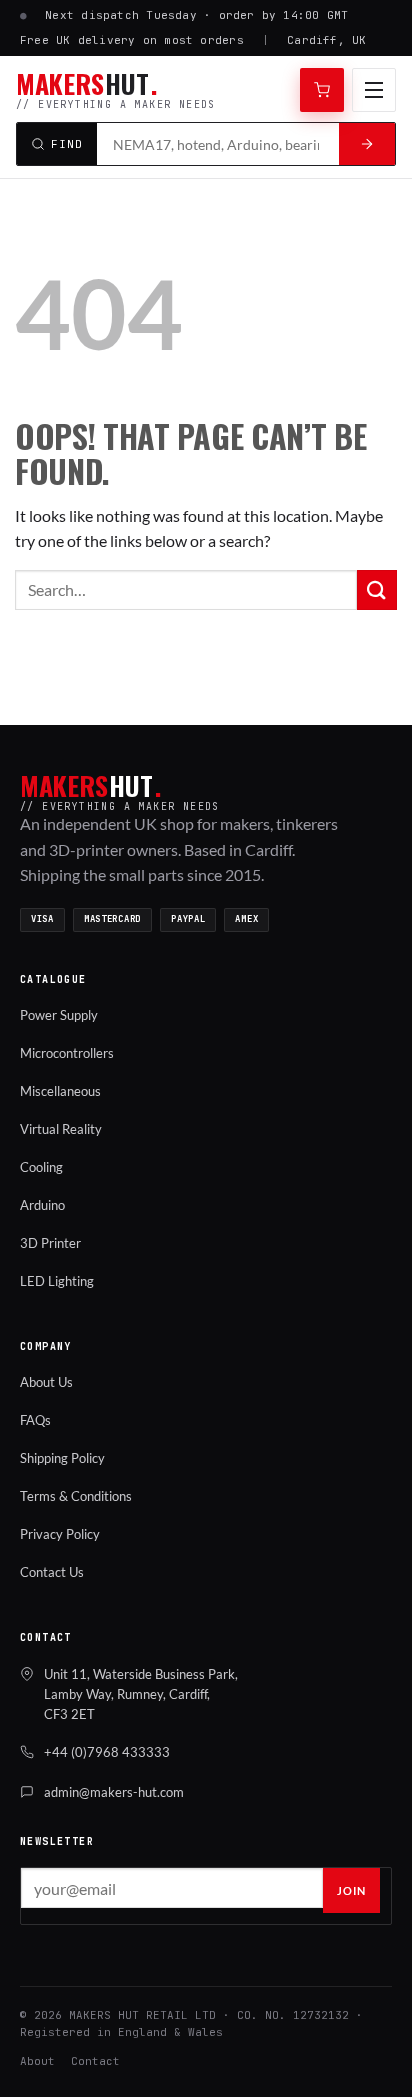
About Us (46, 1382)
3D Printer (50, 1243)
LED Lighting (57, 1281)
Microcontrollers (67, 1053)
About (37, 2061)
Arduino (42, 1205)
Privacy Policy (60, 1534)
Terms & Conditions (76, 1496)
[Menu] (374, 90)
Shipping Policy (62, 1458)
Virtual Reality (61, 1129)
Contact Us (52, 1572)
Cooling (41, 1167)
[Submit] (377, 589)
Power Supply (59, 1015)
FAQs (35, 1420)
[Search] (367, 144)
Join (351, 1890)
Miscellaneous (60, 1091)
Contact (95, 2061)
